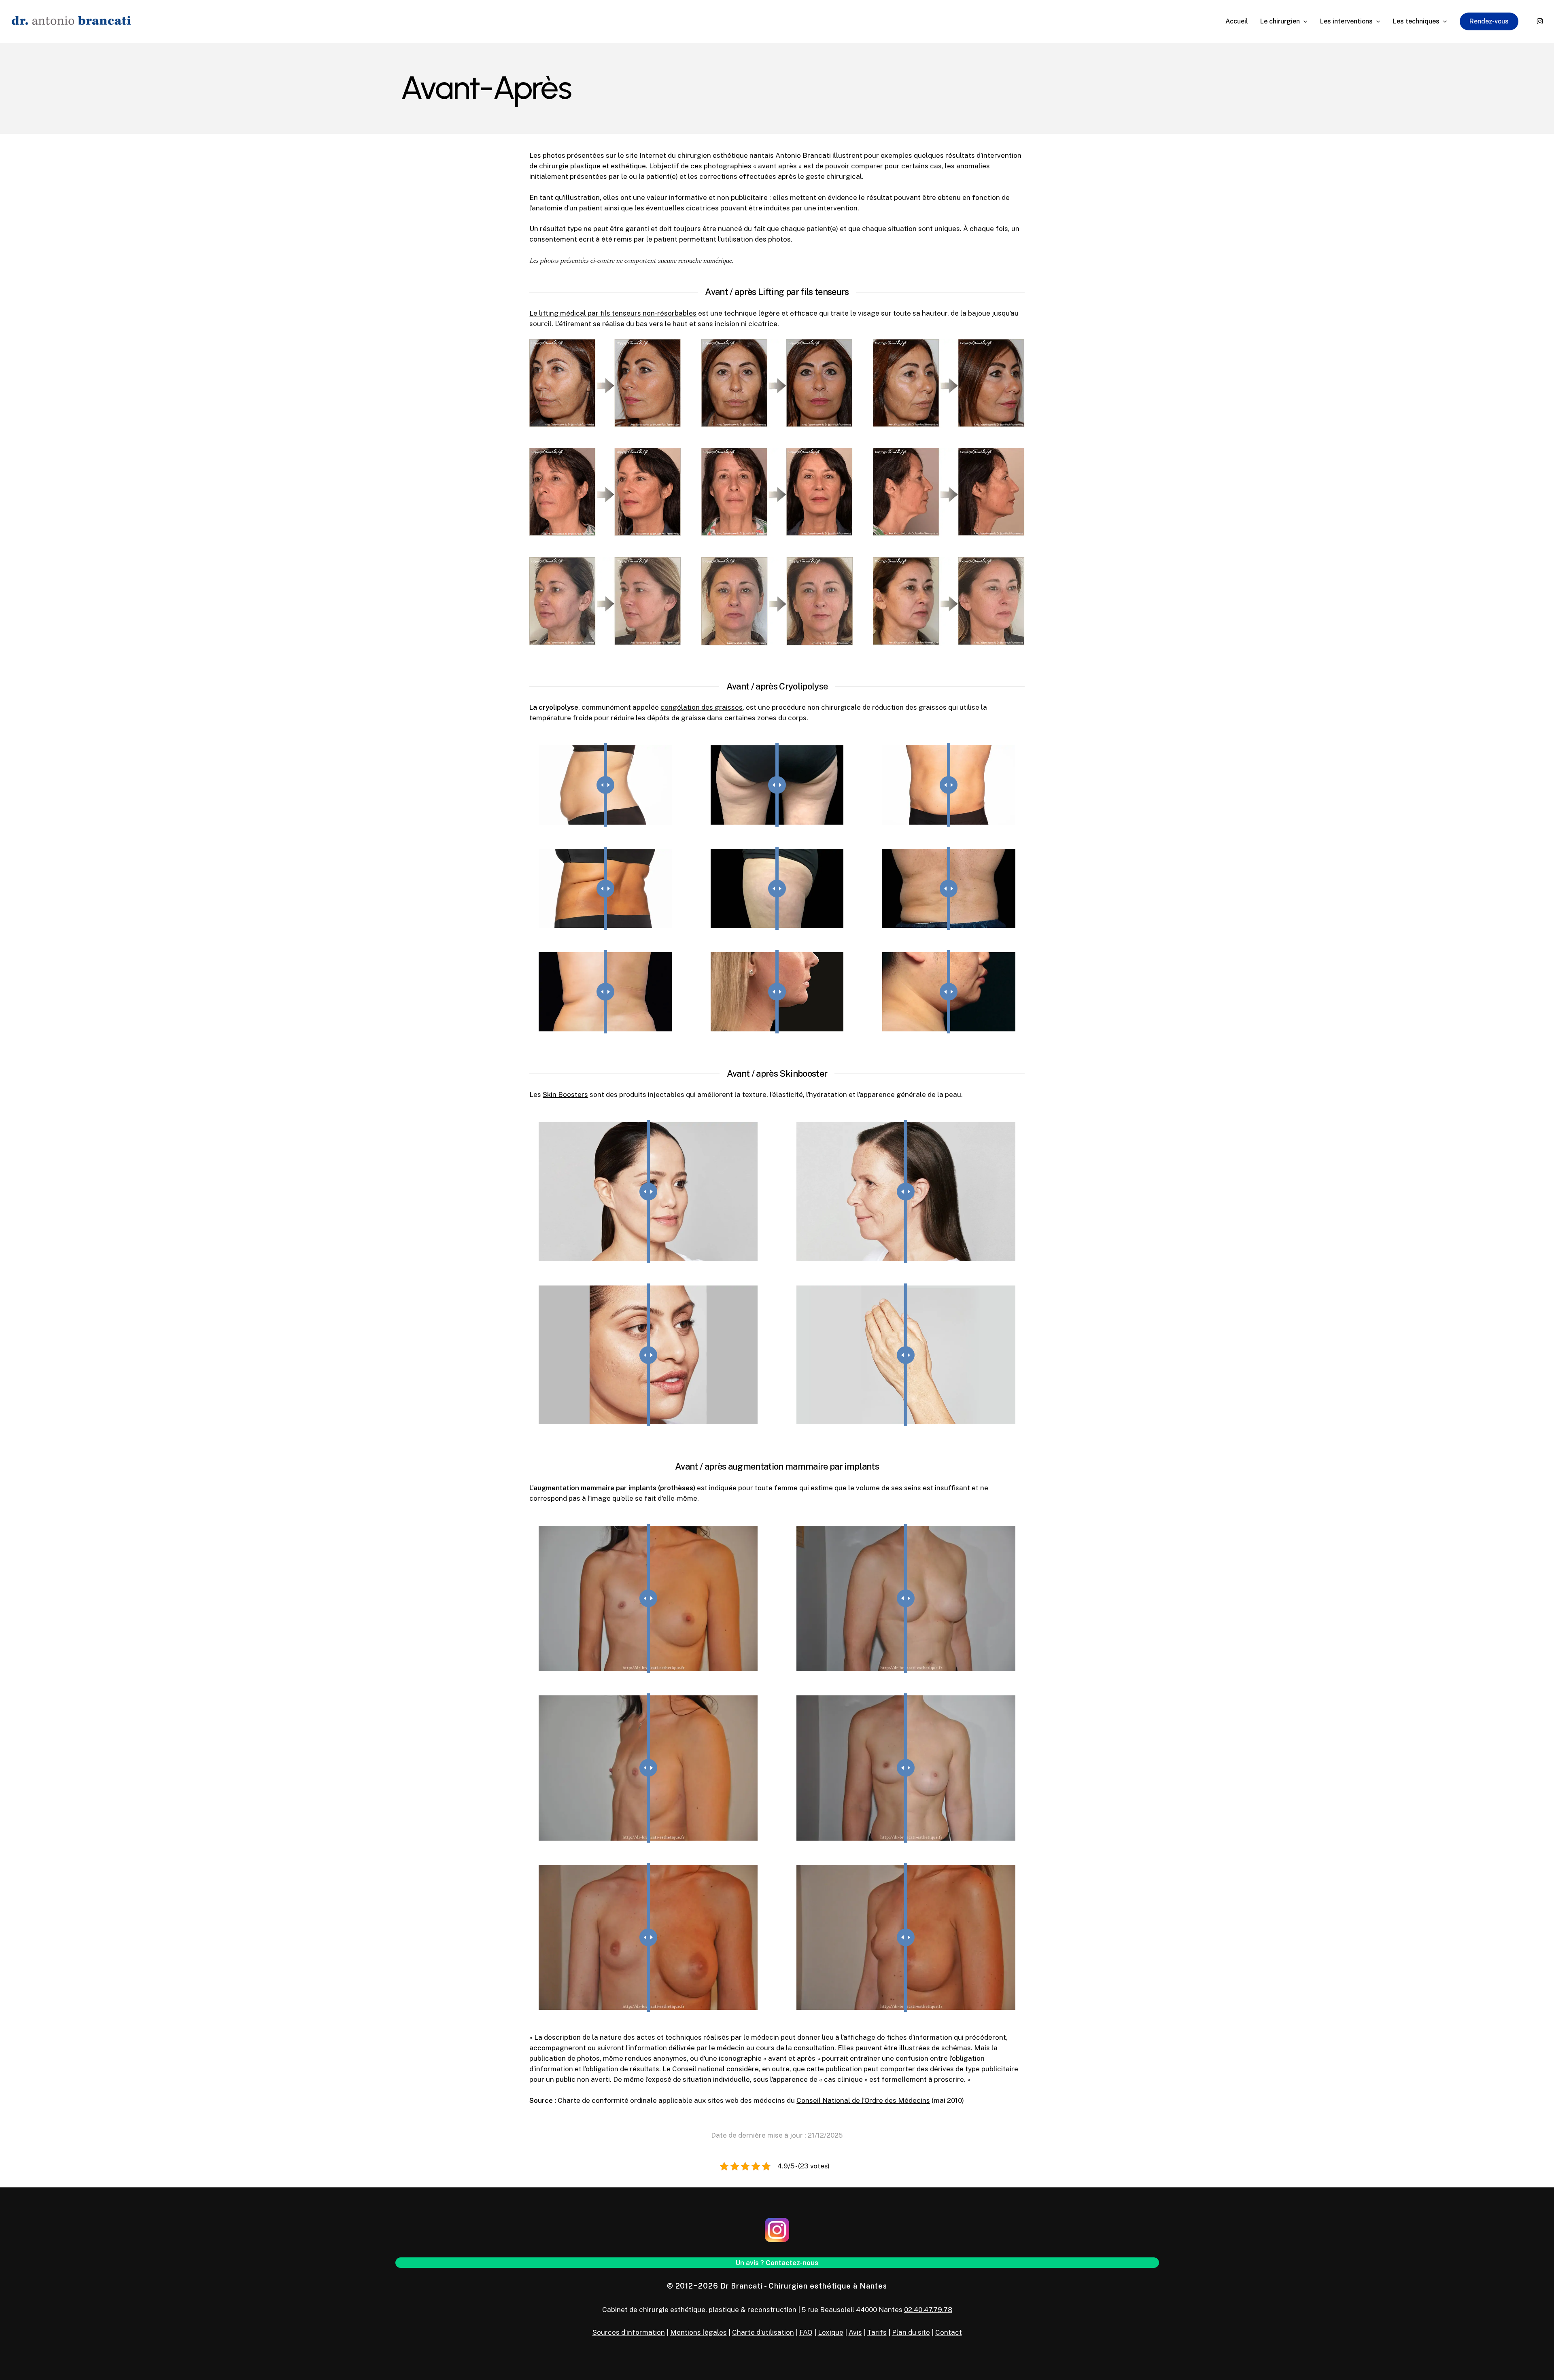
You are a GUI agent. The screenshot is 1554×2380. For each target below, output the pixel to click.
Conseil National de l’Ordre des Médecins (863, 2100)
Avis (855, 2332)
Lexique (831, 2332)
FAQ (806, 2332)
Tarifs (877, 2332)
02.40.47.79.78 (928, 2310)
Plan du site (911, 2332)
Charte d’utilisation (763, 2332)
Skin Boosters (565, 1095)
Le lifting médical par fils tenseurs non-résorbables (613, 313)
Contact (949, 2332)
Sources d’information (629, 2332)
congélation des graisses (702, 707)
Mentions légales (698, 2332)
